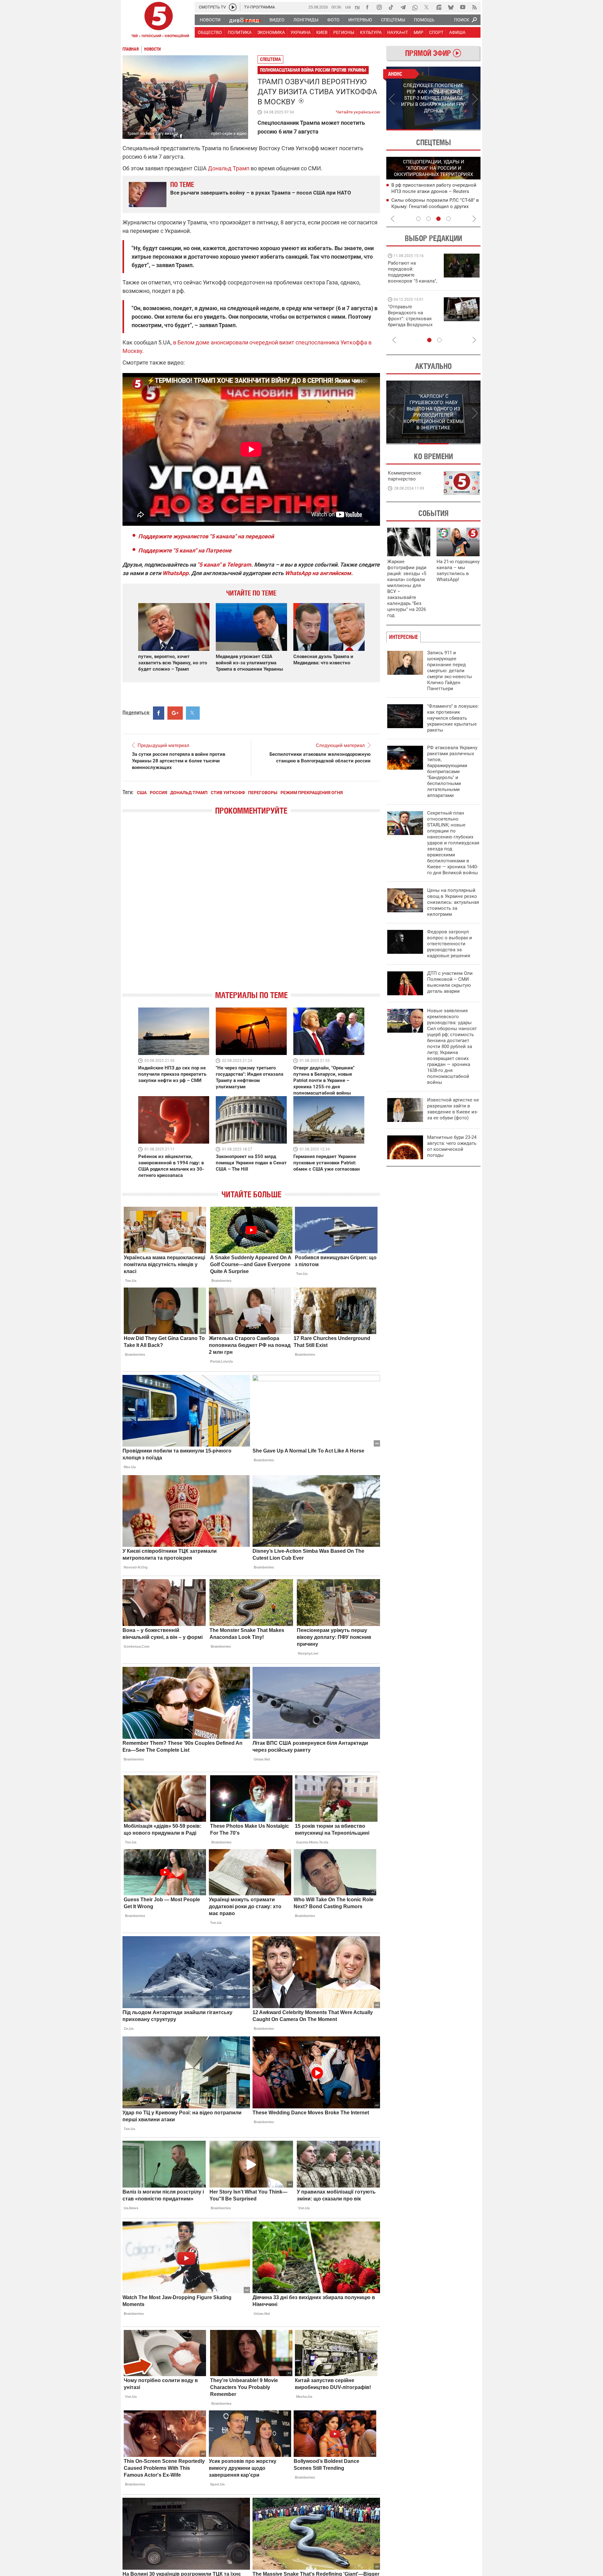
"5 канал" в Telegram (224, 565)
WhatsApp (175, 573)
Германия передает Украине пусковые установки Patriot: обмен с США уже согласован (327, 1163)
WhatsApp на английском (318, 573)
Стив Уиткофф (228, 793)
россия (158, 793)
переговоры (263, 793)
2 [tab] (457, 130)
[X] (427, 7)
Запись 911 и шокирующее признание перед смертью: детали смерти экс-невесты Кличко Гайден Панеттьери (450, 671)
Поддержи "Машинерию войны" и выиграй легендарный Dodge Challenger (413, 272)
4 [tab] (448, 219)
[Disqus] (251, 908)
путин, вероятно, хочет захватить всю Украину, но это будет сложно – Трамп (173, 663)
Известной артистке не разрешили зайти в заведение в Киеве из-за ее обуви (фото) (453, 1109)
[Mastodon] (439, 7)
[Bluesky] (451, 7)
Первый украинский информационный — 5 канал (159, 21)
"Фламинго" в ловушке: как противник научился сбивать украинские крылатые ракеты (453, 718)
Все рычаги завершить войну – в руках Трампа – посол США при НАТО (261, 193)
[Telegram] (403, 7)
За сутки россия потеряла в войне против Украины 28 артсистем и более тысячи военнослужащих (179, 761)
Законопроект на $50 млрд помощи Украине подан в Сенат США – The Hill (251, 1163)
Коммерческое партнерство (405, 476)
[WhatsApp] (415, 7)
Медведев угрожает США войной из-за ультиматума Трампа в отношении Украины (249, 663)
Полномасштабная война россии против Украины (313, 70)
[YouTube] (463, 7)
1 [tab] (410, 130)
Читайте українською (358, 111)
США (142, 793)
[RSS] (475, 7)
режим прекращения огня (312, 793)
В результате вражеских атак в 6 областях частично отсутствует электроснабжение (427, 206)
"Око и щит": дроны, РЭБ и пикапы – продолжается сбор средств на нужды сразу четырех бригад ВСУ (412, 322)
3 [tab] (438, 219)
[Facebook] (367, 7)
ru (357, 7)
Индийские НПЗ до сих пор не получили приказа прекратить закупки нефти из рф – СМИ (172, 1074)
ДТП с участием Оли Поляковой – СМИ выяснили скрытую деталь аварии (450, 982)
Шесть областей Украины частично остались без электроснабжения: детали (431, 191)
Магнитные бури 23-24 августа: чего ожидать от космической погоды (452, 1146)
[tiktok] (391, 7)
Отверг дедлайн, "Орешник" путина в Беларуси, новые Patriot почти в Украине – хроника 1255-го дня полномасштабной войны (324, 1080)
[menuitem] (210, 20)
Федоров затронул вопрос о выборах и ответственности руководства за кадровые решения (450, 944)
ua (348, 7)
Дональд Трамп (229, 168)
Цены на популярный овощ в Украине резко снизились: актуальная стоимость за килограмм (453, 902)
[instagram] (379, 7)
